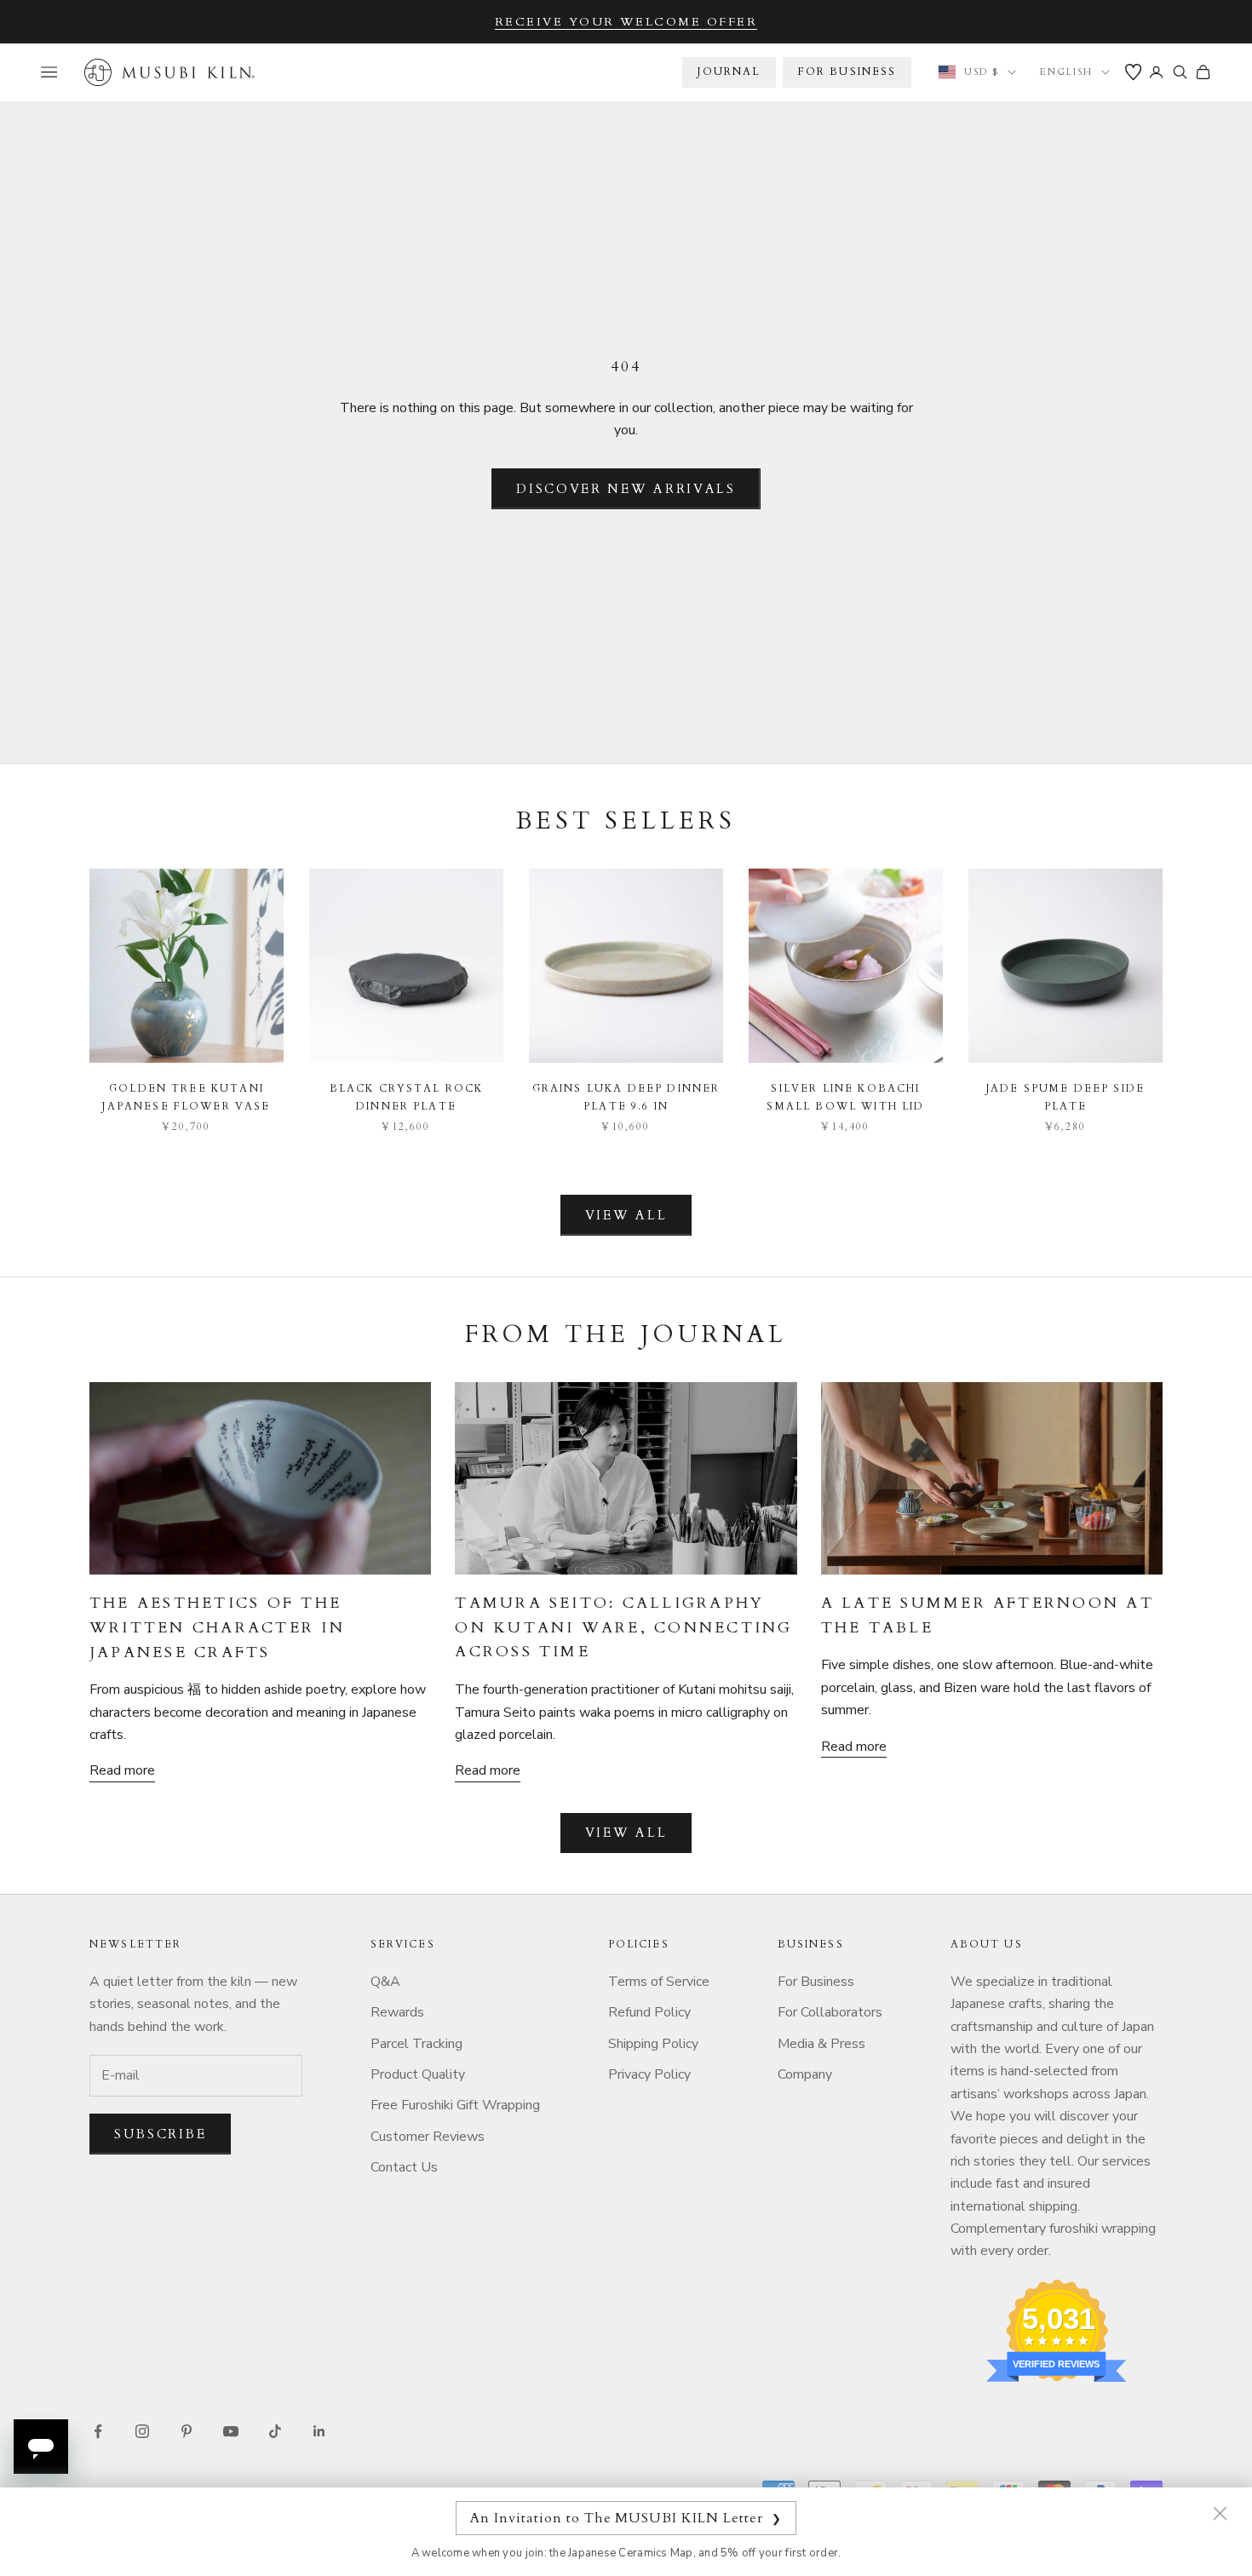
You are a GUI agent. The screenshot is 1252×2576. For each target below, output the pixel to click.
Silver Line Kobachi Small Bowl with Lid (845, 1097)
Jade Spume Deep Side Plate (1065, 1097)
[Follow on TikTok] (275, 2431)
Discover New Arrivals (626, 489)
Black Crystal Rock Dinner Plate (407, 1097)
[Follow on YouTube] (231, 2431)
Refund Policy (649, 2012)
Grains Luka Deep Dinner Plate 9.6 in (626, 1097)
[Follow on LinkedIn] (319, 2431)
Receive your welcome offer (626, 22)
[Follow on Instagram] (142, 2431)
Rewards (397, 2012)
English (1066, 72)
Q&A (385, 1982)
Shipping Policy (653, 2044)
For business (847, 72)
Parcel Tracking (416, 2044)
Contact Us (404, 2167)
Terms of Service (659, 1982)
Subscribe (160, 2134)
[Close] (1220, 2513)
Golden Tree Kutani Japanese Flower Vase (186, 1097)
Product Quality (418, 2074)
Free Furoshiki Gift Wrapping (455, 2105)
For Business (816, 1982)
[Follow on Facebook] (98, 2431)
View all (626, 1215)
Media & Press (821, 2044)
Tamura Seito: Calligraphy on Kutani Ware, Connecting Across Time (623, 1628)
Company (805, 2074)
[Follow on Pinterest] (187, 2431)
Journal (729, 72)
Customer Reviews (428, 2137)
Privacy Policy (649, 2074)
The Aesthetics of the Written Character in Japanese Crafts (217, 1628)
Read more (122, 1770)
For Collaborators (830, 2012)
